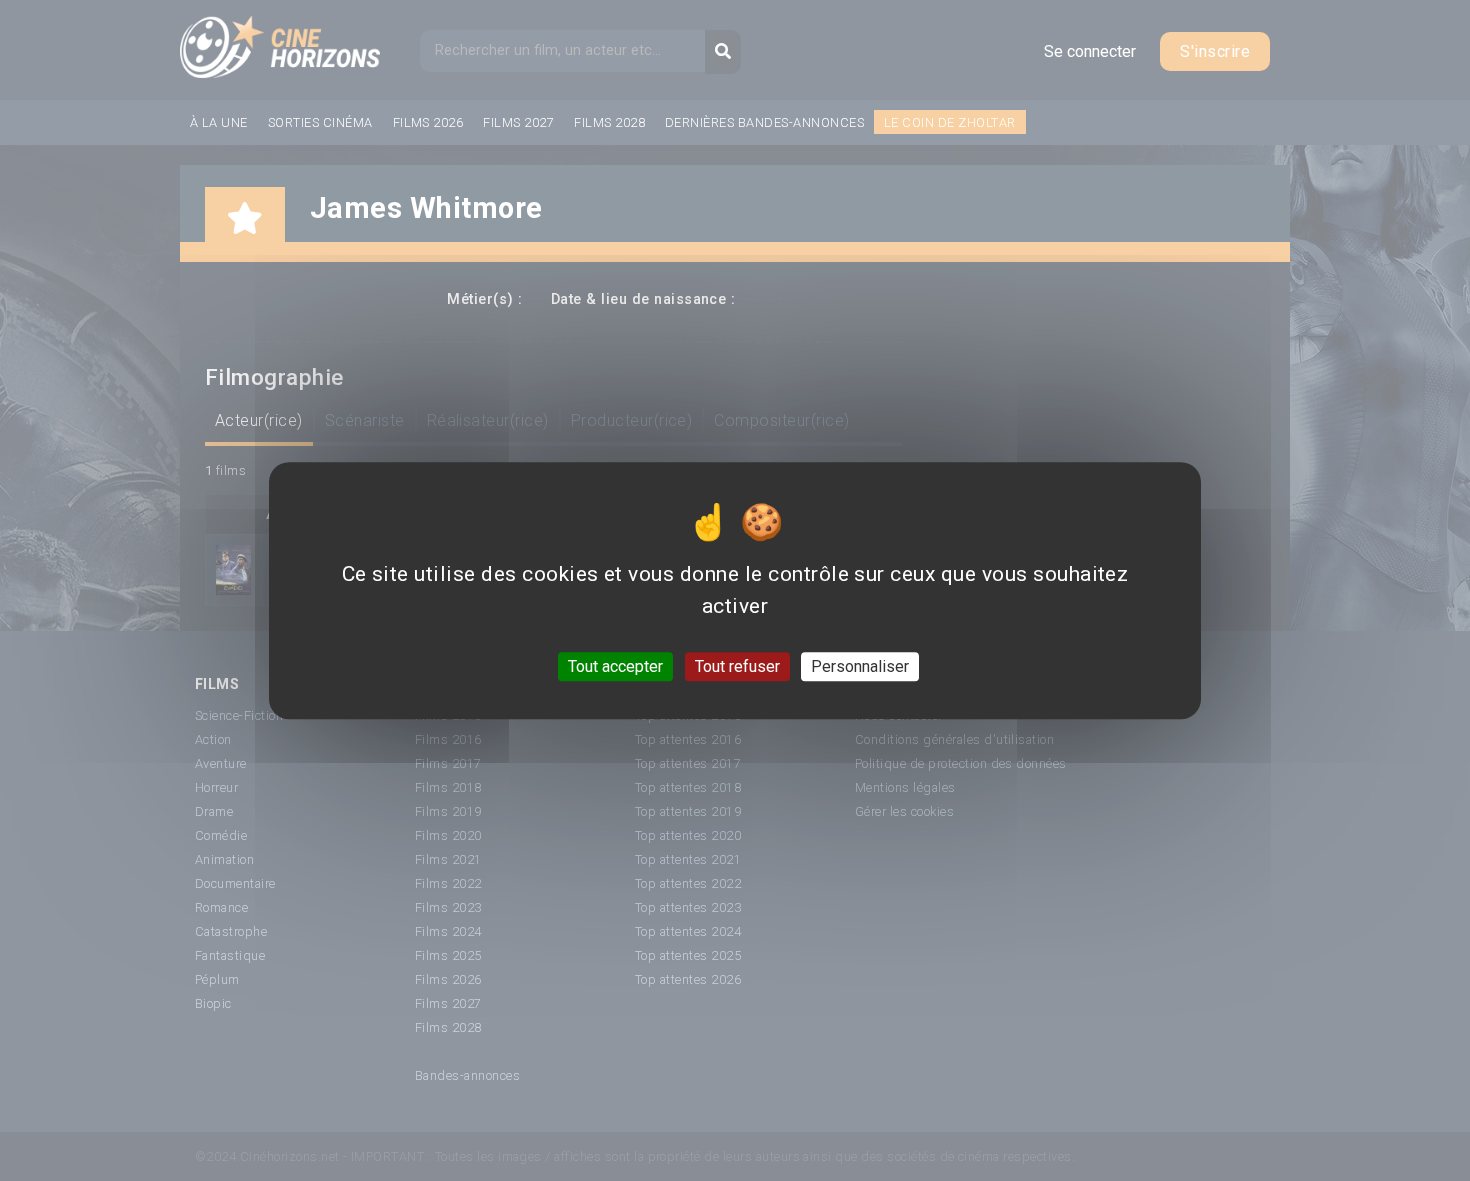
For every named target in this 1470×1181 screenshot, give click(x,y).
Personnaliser (860, 666)
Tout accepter (615, 666)
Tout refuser (737, 666)
